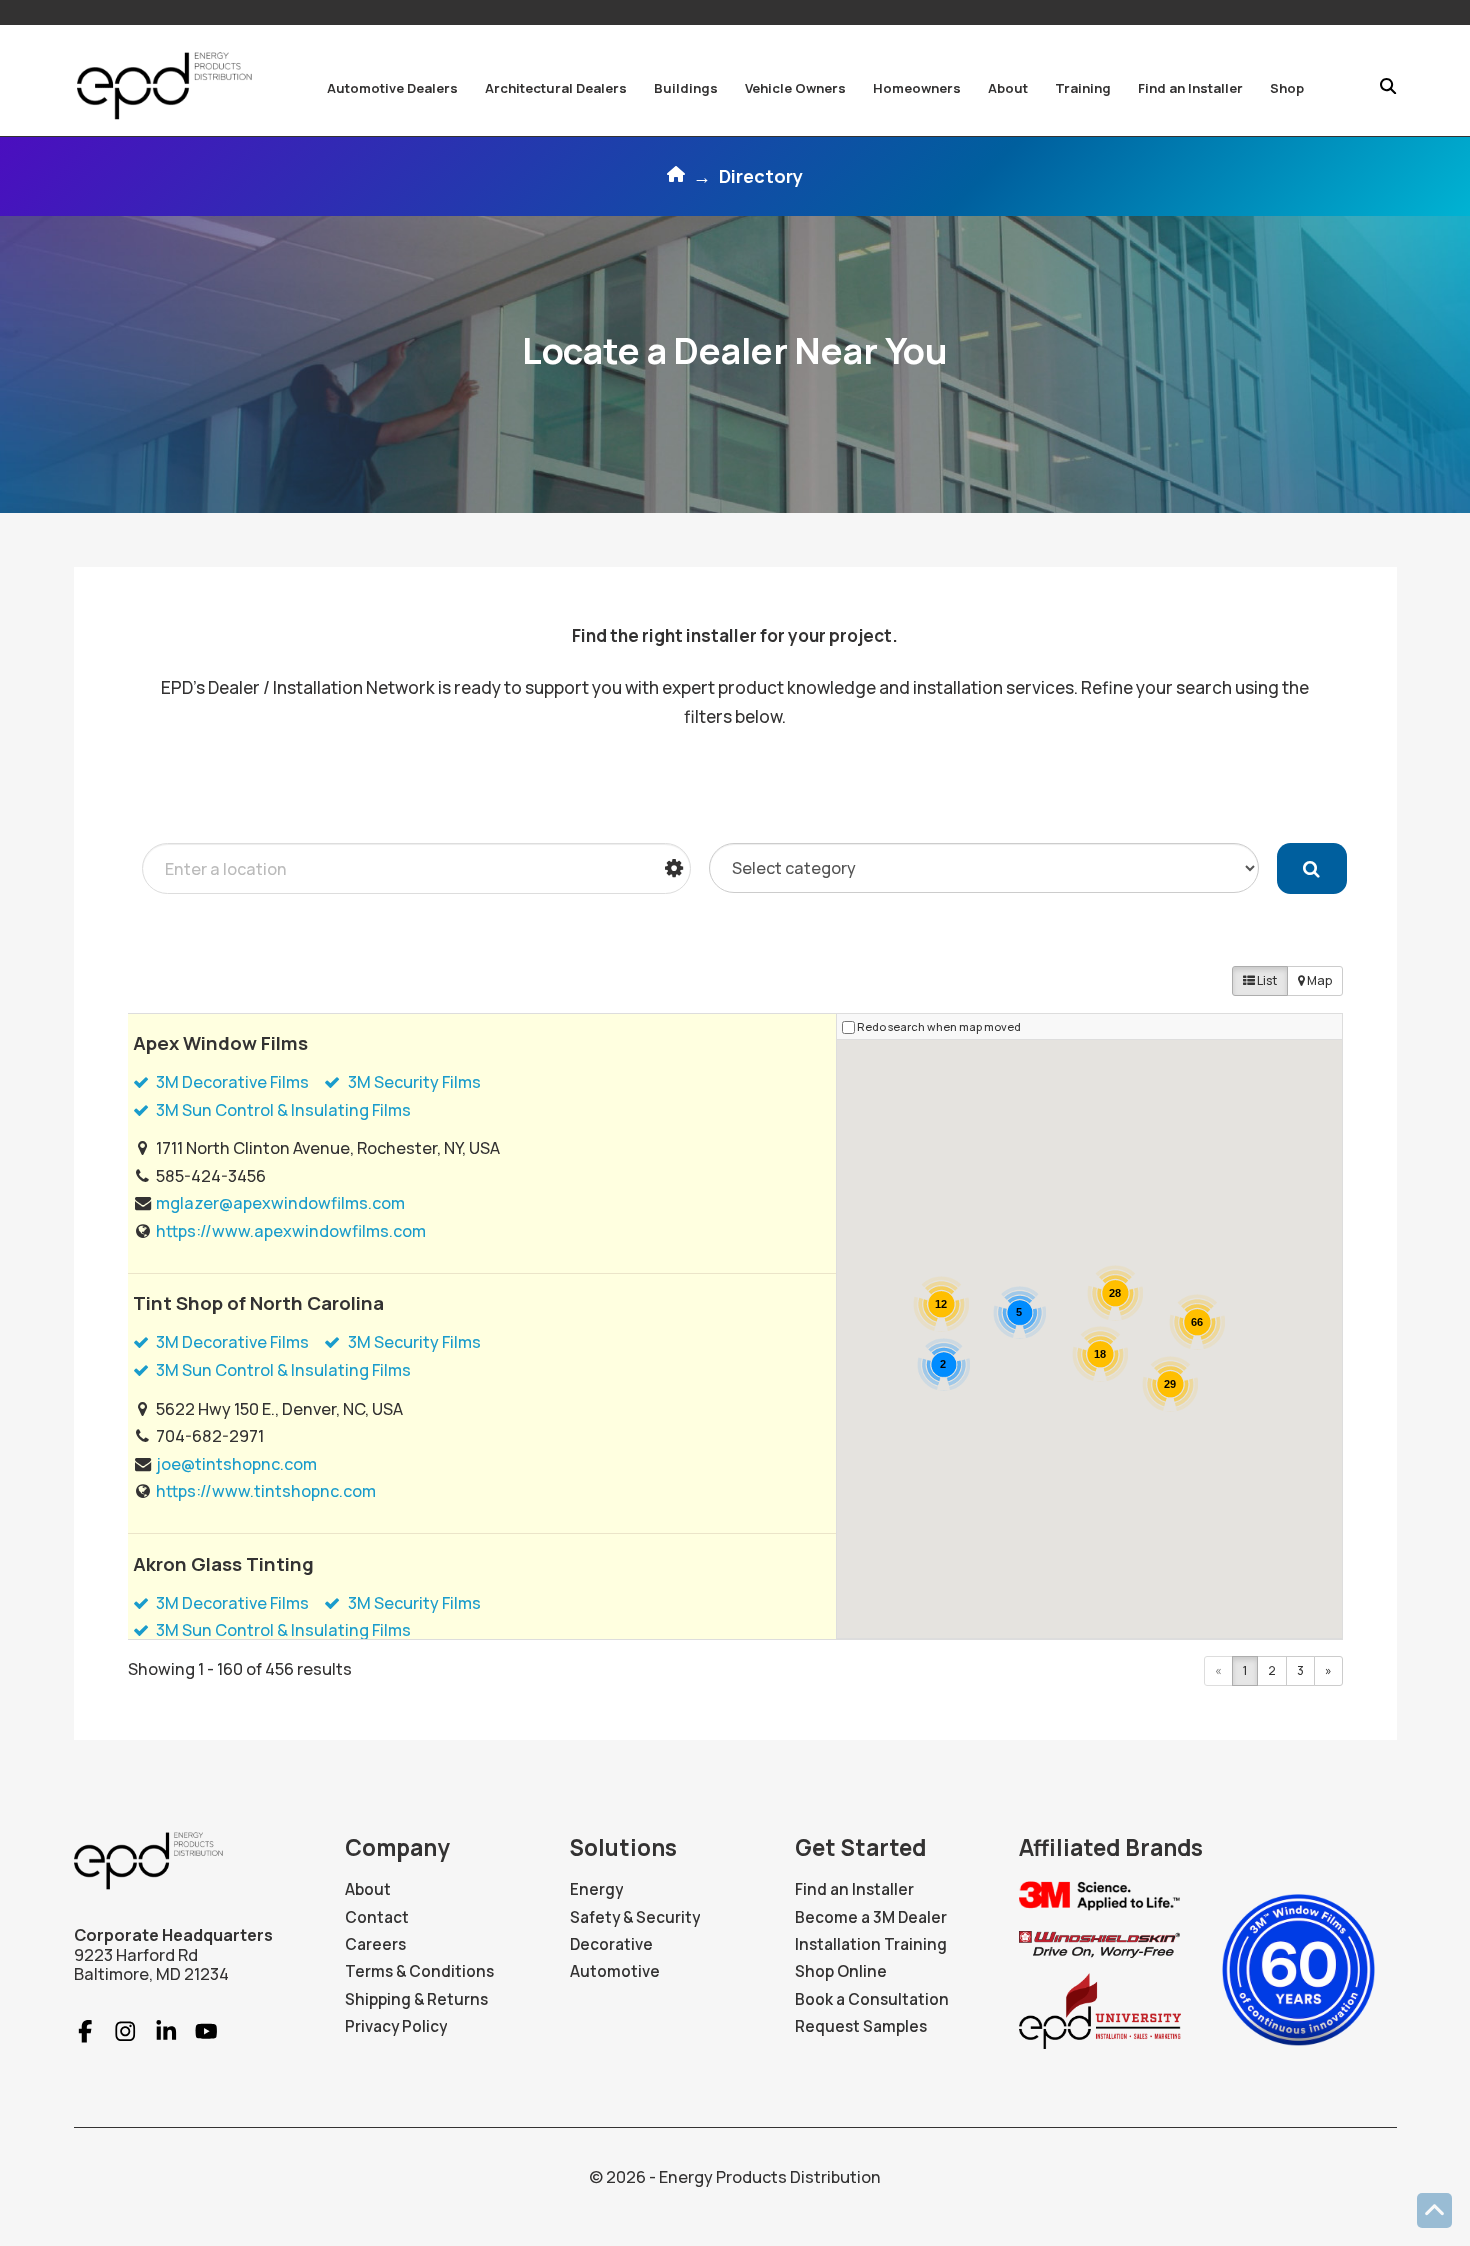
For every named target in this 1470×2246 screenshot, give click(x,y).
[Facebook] (85, 2031)
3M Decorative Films (231, 1082)
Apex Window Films (220, 1043)
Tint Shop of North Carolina (258, 1303)
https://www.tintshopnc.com (266, 1491)
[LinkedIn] (157, 2031)
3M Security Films (413, 1082)
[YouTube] (197, 2031)
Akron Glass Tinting (223, 1564)
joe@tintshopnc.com (236, 1464)
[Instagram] (116, 2031)
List (1266, 980)
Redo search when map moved (939, 1026)
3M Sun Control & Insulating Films (282, 1110)
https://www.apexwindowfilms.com (291, 1231)
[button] (392, 88)
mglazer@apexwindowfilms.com (280, 1203)
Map (1318, 980)
